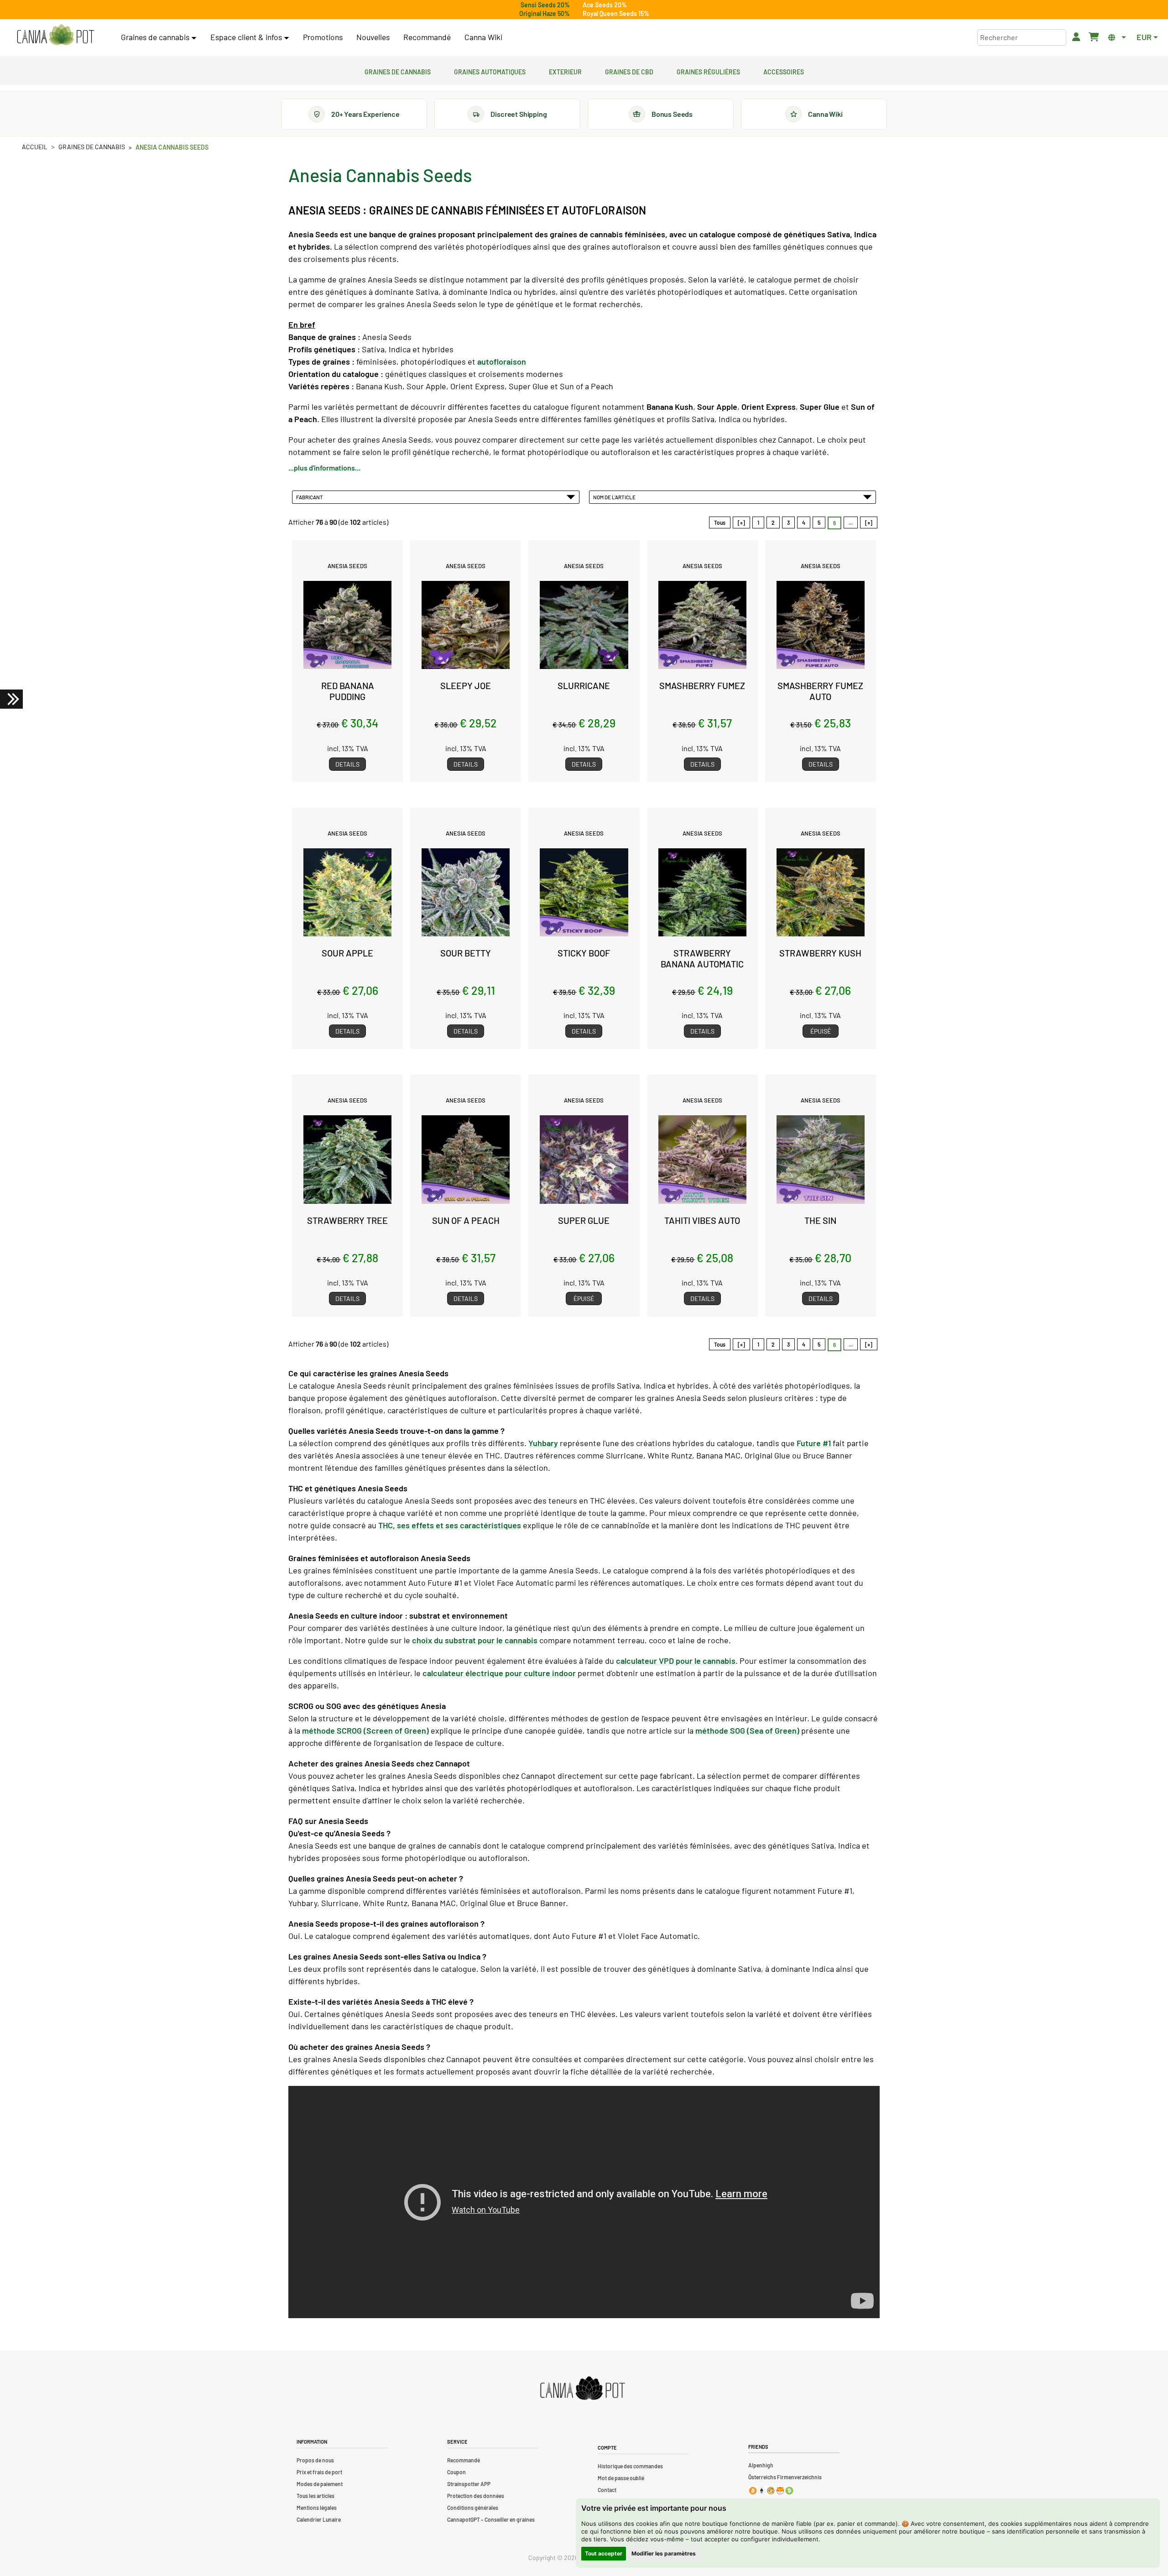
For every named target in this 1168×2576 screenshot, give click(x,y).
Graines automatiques (490, 71)
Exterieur (565, 71)
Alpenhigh (761, 2465)
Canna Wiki (483, 37)
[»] (869, 523)
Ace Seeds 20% (605, 5)
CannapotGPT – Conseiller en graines (491, 2519)
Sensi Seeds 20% (545, 5)
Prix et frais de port (319, 2472)
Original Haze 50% (545, 13)
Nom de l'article (615, 497)
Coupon (456, 2472)
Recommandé (427, 37)
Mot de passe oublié (621, 2478)
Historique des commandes (630, 2466)
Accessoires (784, 71)
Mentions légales (317, 2508)
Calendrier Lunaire (319, 2519)
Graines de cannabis (398, 71)
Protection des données (476, 2496)
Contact (607, 2490)
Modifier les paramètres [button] (664, 2553)
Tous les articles (315, 2496)
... (851, 523)
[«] (741, 523)
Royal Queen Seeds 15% (616, 13)
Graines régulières (708, 71)
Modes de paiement (320, 2484)
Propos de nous (315, 2460)
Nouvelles (373, 37)
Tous (720, 523)
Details (347, 764)
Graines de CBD (629, 71)
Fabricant (310, 497)
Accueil (35, 147)
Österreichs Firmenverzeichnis (785, 2477)
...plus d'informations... (324, 468)
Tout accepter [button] (604, 2553)
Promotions (323, 37)
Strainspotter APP (469, 2484)
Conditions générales (473, 2508)
